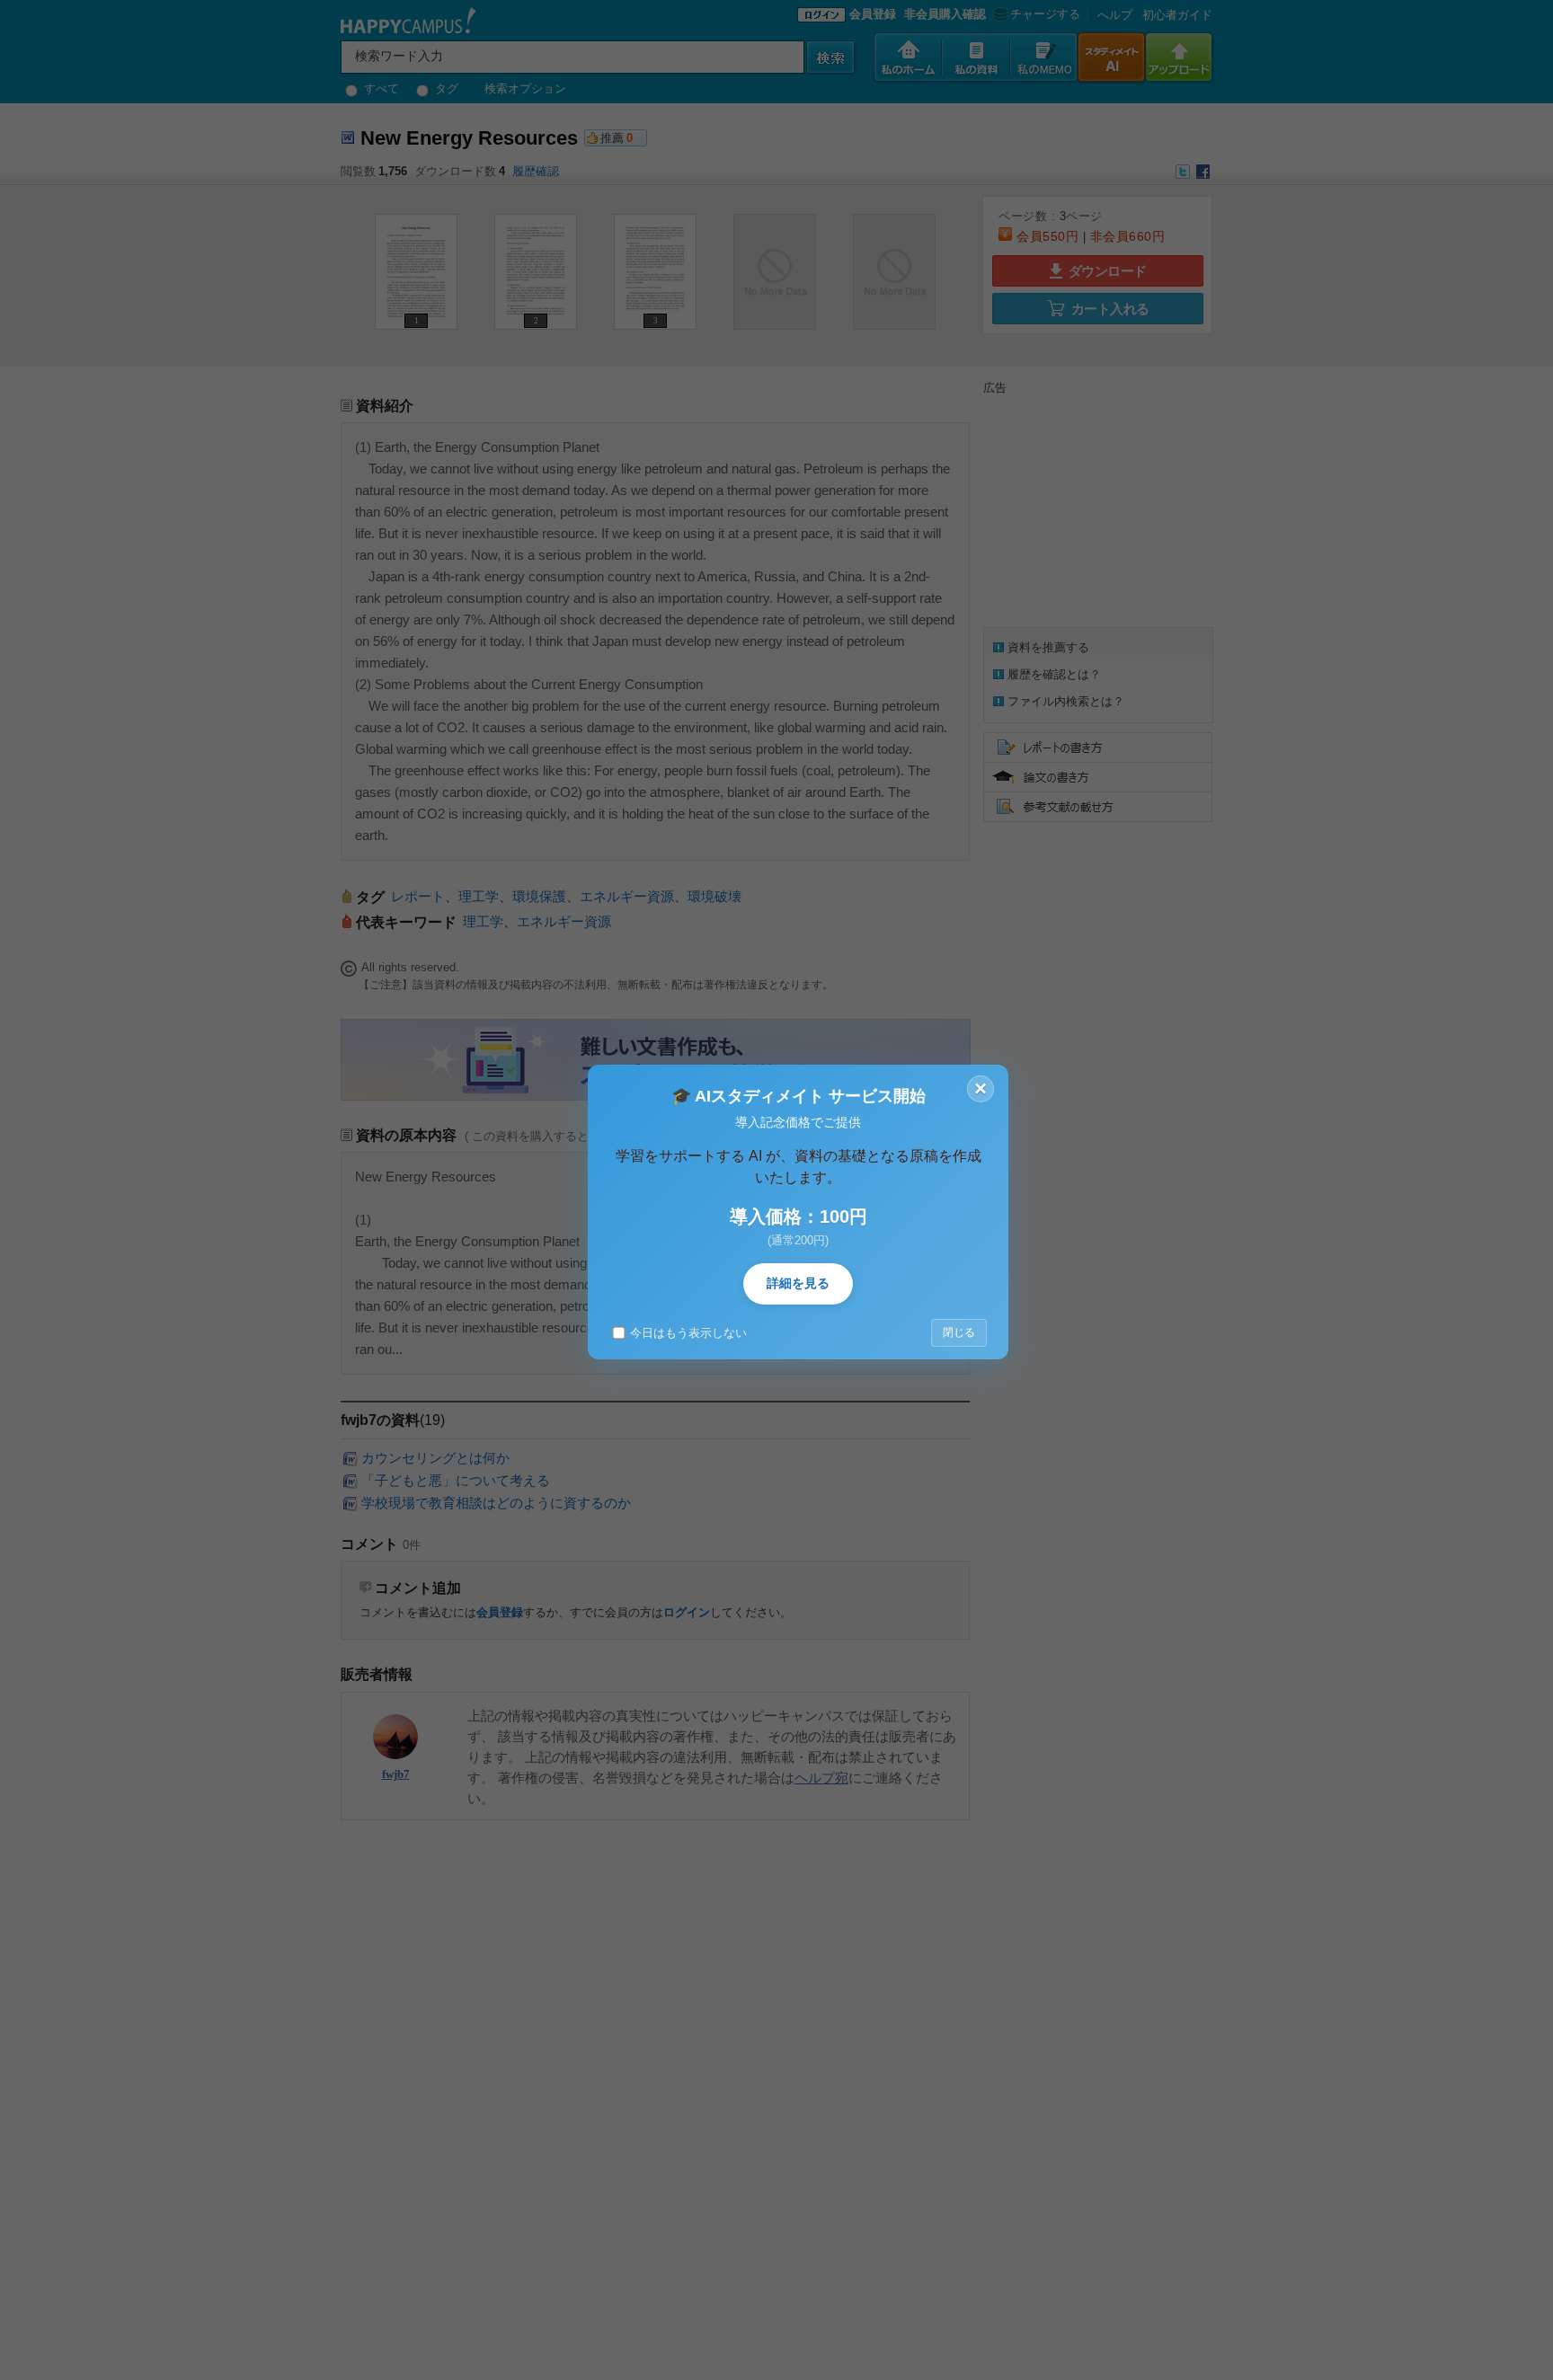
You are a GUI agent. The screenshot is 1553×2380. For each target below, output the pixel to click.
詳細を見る (798, 1283)
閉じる (959, 1332)
